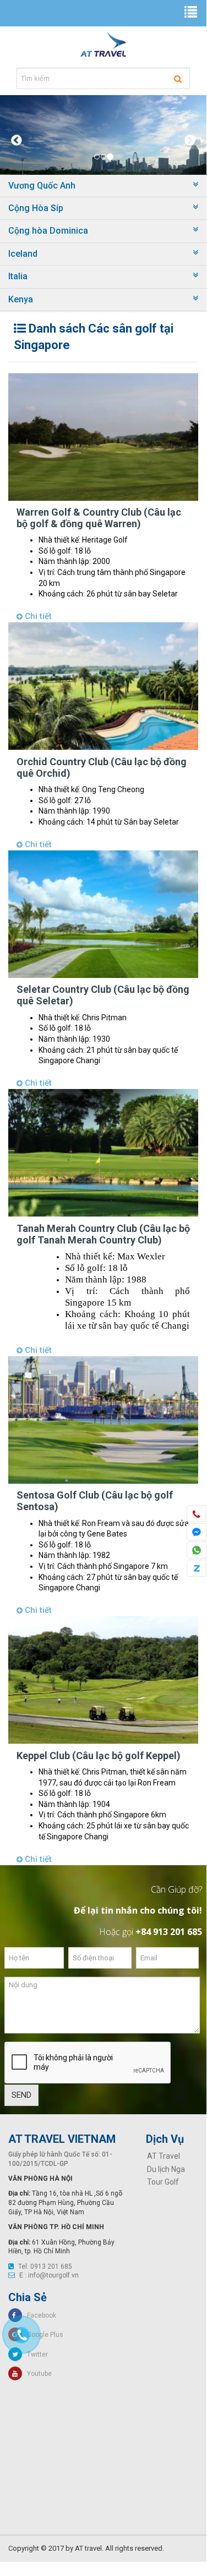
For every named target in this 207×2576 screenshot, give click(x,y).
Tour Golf (163, 2182)
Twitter (35, 2354)
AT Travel (164, 2156)
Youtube (37, 2374)
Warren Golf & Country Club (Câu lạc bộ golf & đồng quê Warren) (99, 518)
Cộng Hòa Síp (36, 208)
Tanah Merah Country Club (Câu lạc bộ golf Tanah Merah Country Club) (103, 1234)
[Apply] (178, 79)
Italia (18, 276)
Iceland (23, 254)
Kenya (21, 299)
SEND (21, 2095)
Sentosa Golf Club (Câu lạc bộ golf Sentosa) (95, 1501)
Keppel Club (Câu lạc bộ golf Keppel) (99, 1756)
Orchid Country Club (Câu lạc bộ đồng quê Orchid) (102, 767)
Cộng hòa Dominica (48, 231)
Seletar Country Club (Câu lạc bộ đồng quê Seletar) (103, 995)
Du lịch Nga (166, 2169)
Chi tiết (37, 616)
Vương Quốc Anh (42, 186)
